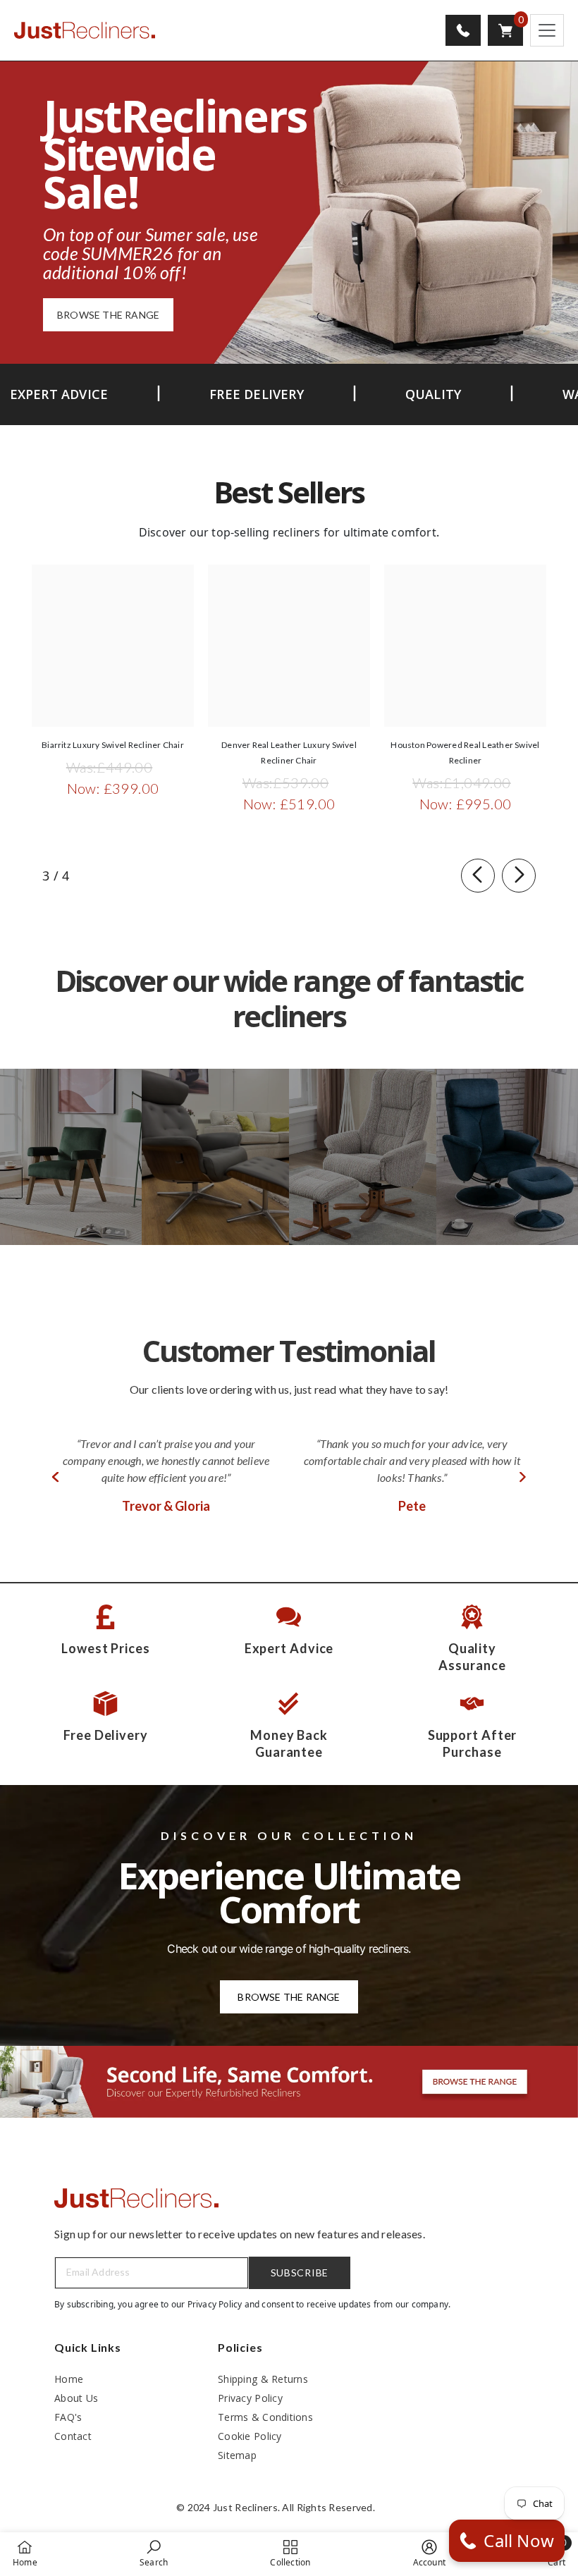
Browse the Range (289, 1997)
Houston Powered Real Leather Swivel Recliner (465, 753)
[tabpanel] (166, 1477)
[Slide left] (478, 876)
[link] (154, 2553)
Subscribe (300, 2273)
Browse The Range (108, 315)
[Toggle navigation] (547, 30)
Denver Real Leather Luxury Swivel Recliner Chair (289, 753)
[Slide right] (519, 876)
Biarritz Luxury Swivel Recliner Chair (113, 745)
